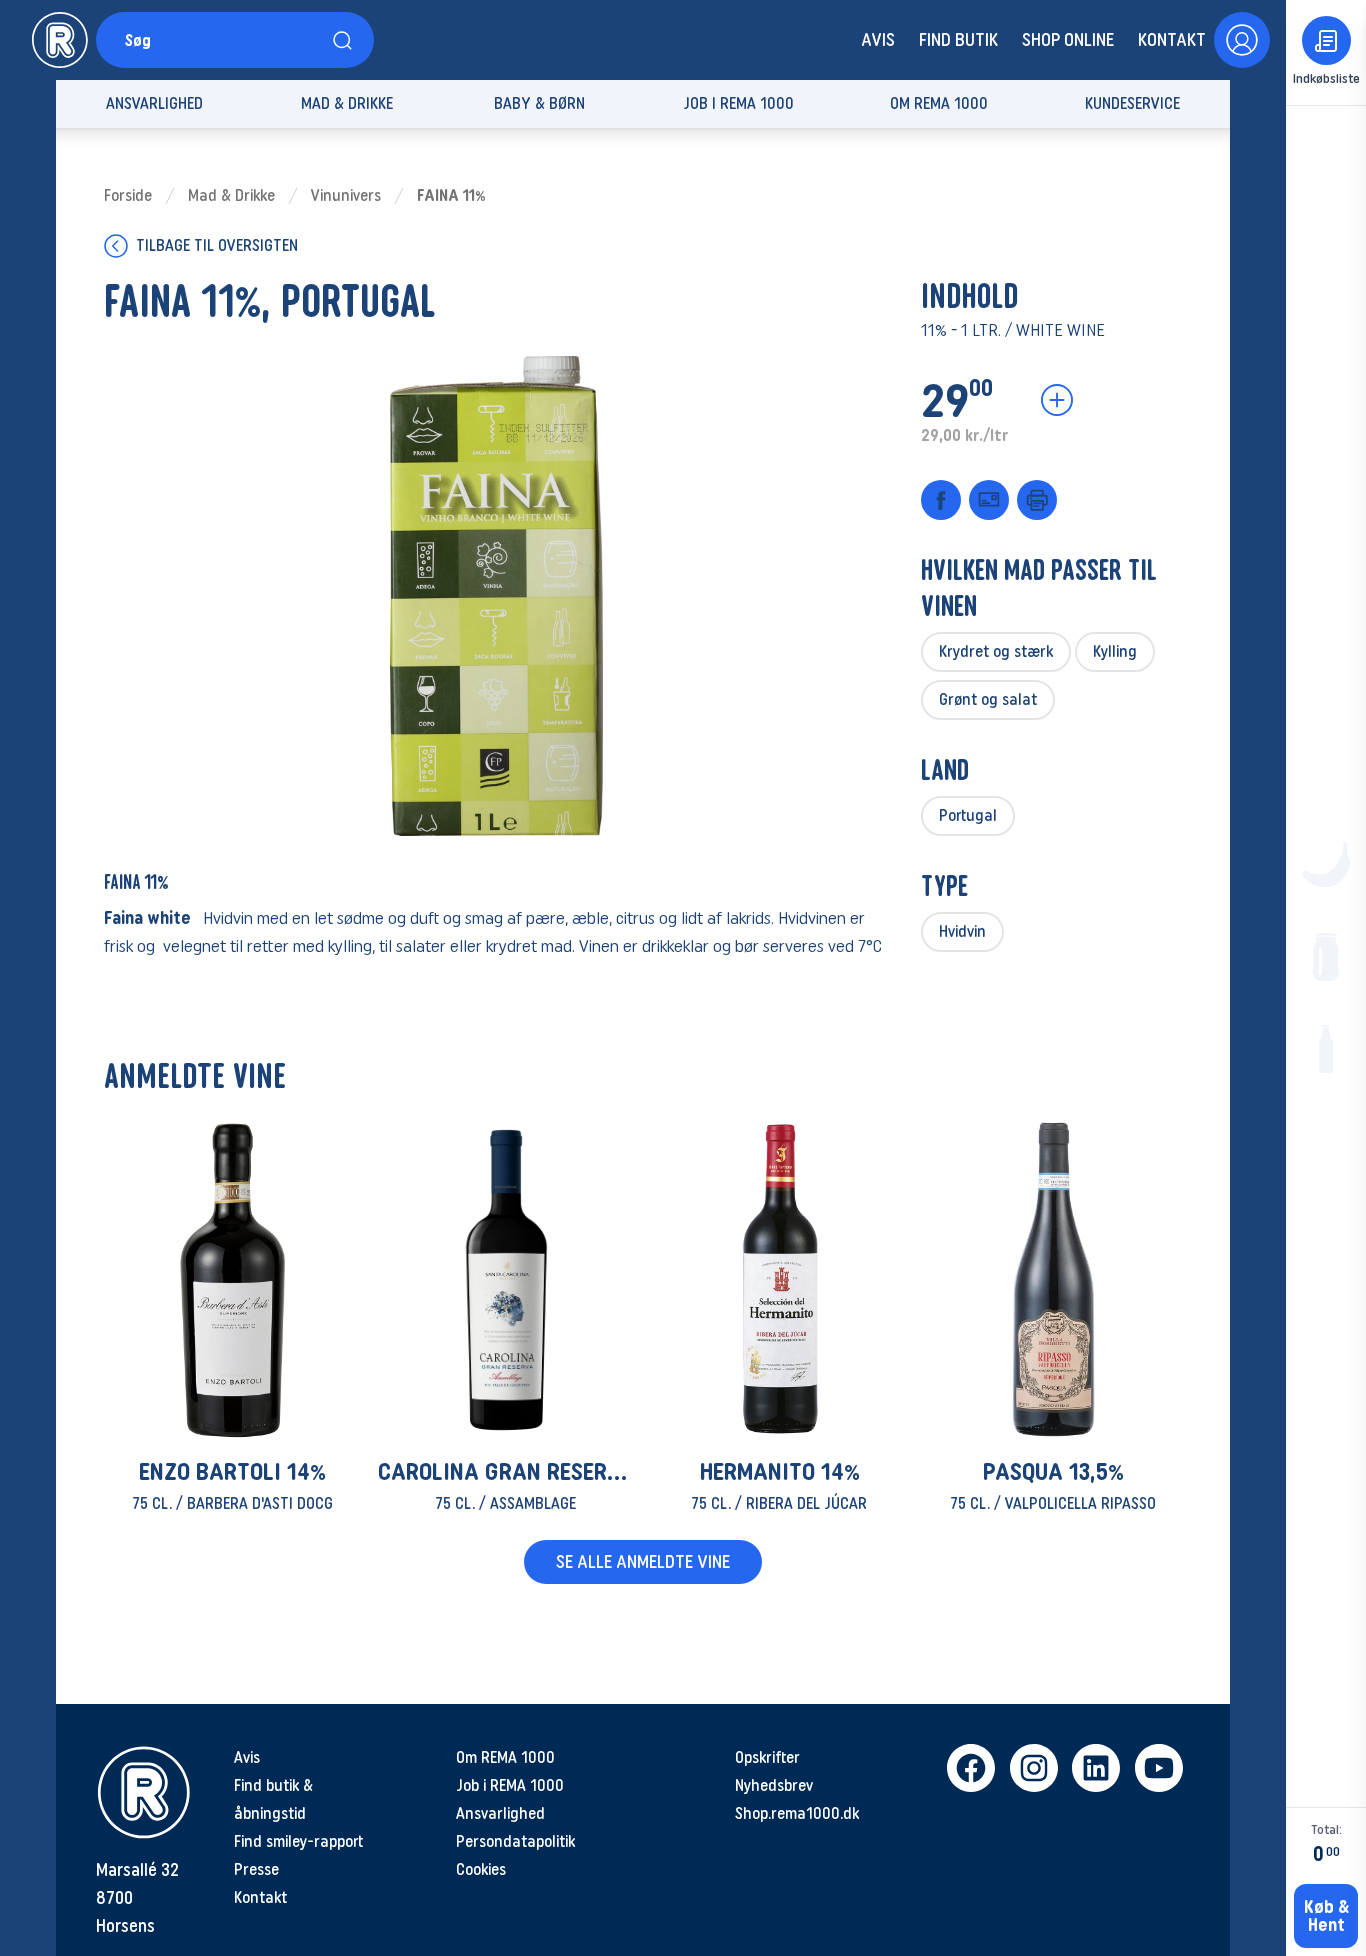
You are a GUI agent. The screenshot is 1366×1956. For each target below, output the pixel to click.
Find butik (958, 40)
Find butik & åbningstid (273, 1799)
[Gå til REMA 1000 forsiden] (60, 40)
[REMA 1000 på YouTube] (1158, 1768)
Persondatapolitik (515, 1841)
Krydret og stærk (996, 651)
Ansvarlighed (500, 1813)
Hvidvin (962, 931)
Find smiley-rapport (298, 1841)
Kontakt (1172, 40)
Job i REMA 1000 (510, 1785)
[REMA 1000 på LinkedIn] (1095, 1768)
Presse (256, 1869)
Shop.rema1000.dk (797, 1813)
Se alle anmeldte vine (643, 1562)
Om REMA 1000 (505, 1757)
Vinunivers (346, 195)
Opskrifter (767, 1757)
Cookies (481, 1869)
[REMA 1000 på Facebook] (970, 1768)
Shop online (1068, 40)
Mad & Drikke (231, 195)
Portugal (968, 815)
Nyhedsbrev (774, 1785)
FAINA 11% (451, 195)
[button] (233, 1318)
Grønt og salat (988, 699)
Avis (878, 40)
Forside (128, 195)
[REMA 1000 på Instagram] (1033, 1768)
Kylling (1115, 651)
